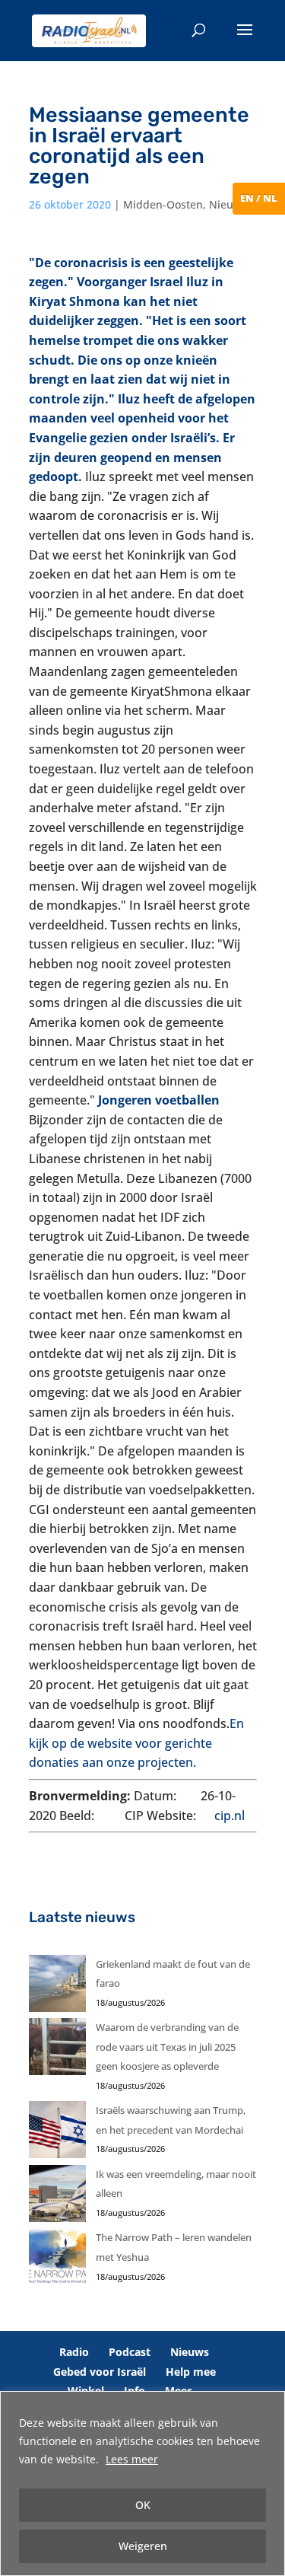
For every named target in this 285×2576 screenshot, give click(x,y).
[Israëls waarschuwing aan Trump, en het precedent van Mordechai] (57, 2133)
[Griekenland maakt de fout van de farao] (57, 1987)
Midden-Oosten (163, 204)
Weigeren (143, 2546)
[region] (142, 2484)
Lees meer (132, 2459)
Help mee (191, 2372)
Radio (74, 2352)
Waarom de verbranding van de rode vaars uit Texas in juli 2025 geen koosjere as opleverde (167, 2047)
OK (143, 2505)
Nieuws (228, 204)
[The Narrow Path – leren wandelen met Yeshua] (57, 2260)
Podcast (130, 2352)
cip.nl (230, 1816)
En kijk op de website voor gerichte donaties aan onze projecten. (136, 1743)
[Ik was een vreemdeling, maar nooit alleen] (57, 2197)
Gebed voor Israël (100, 2372)
